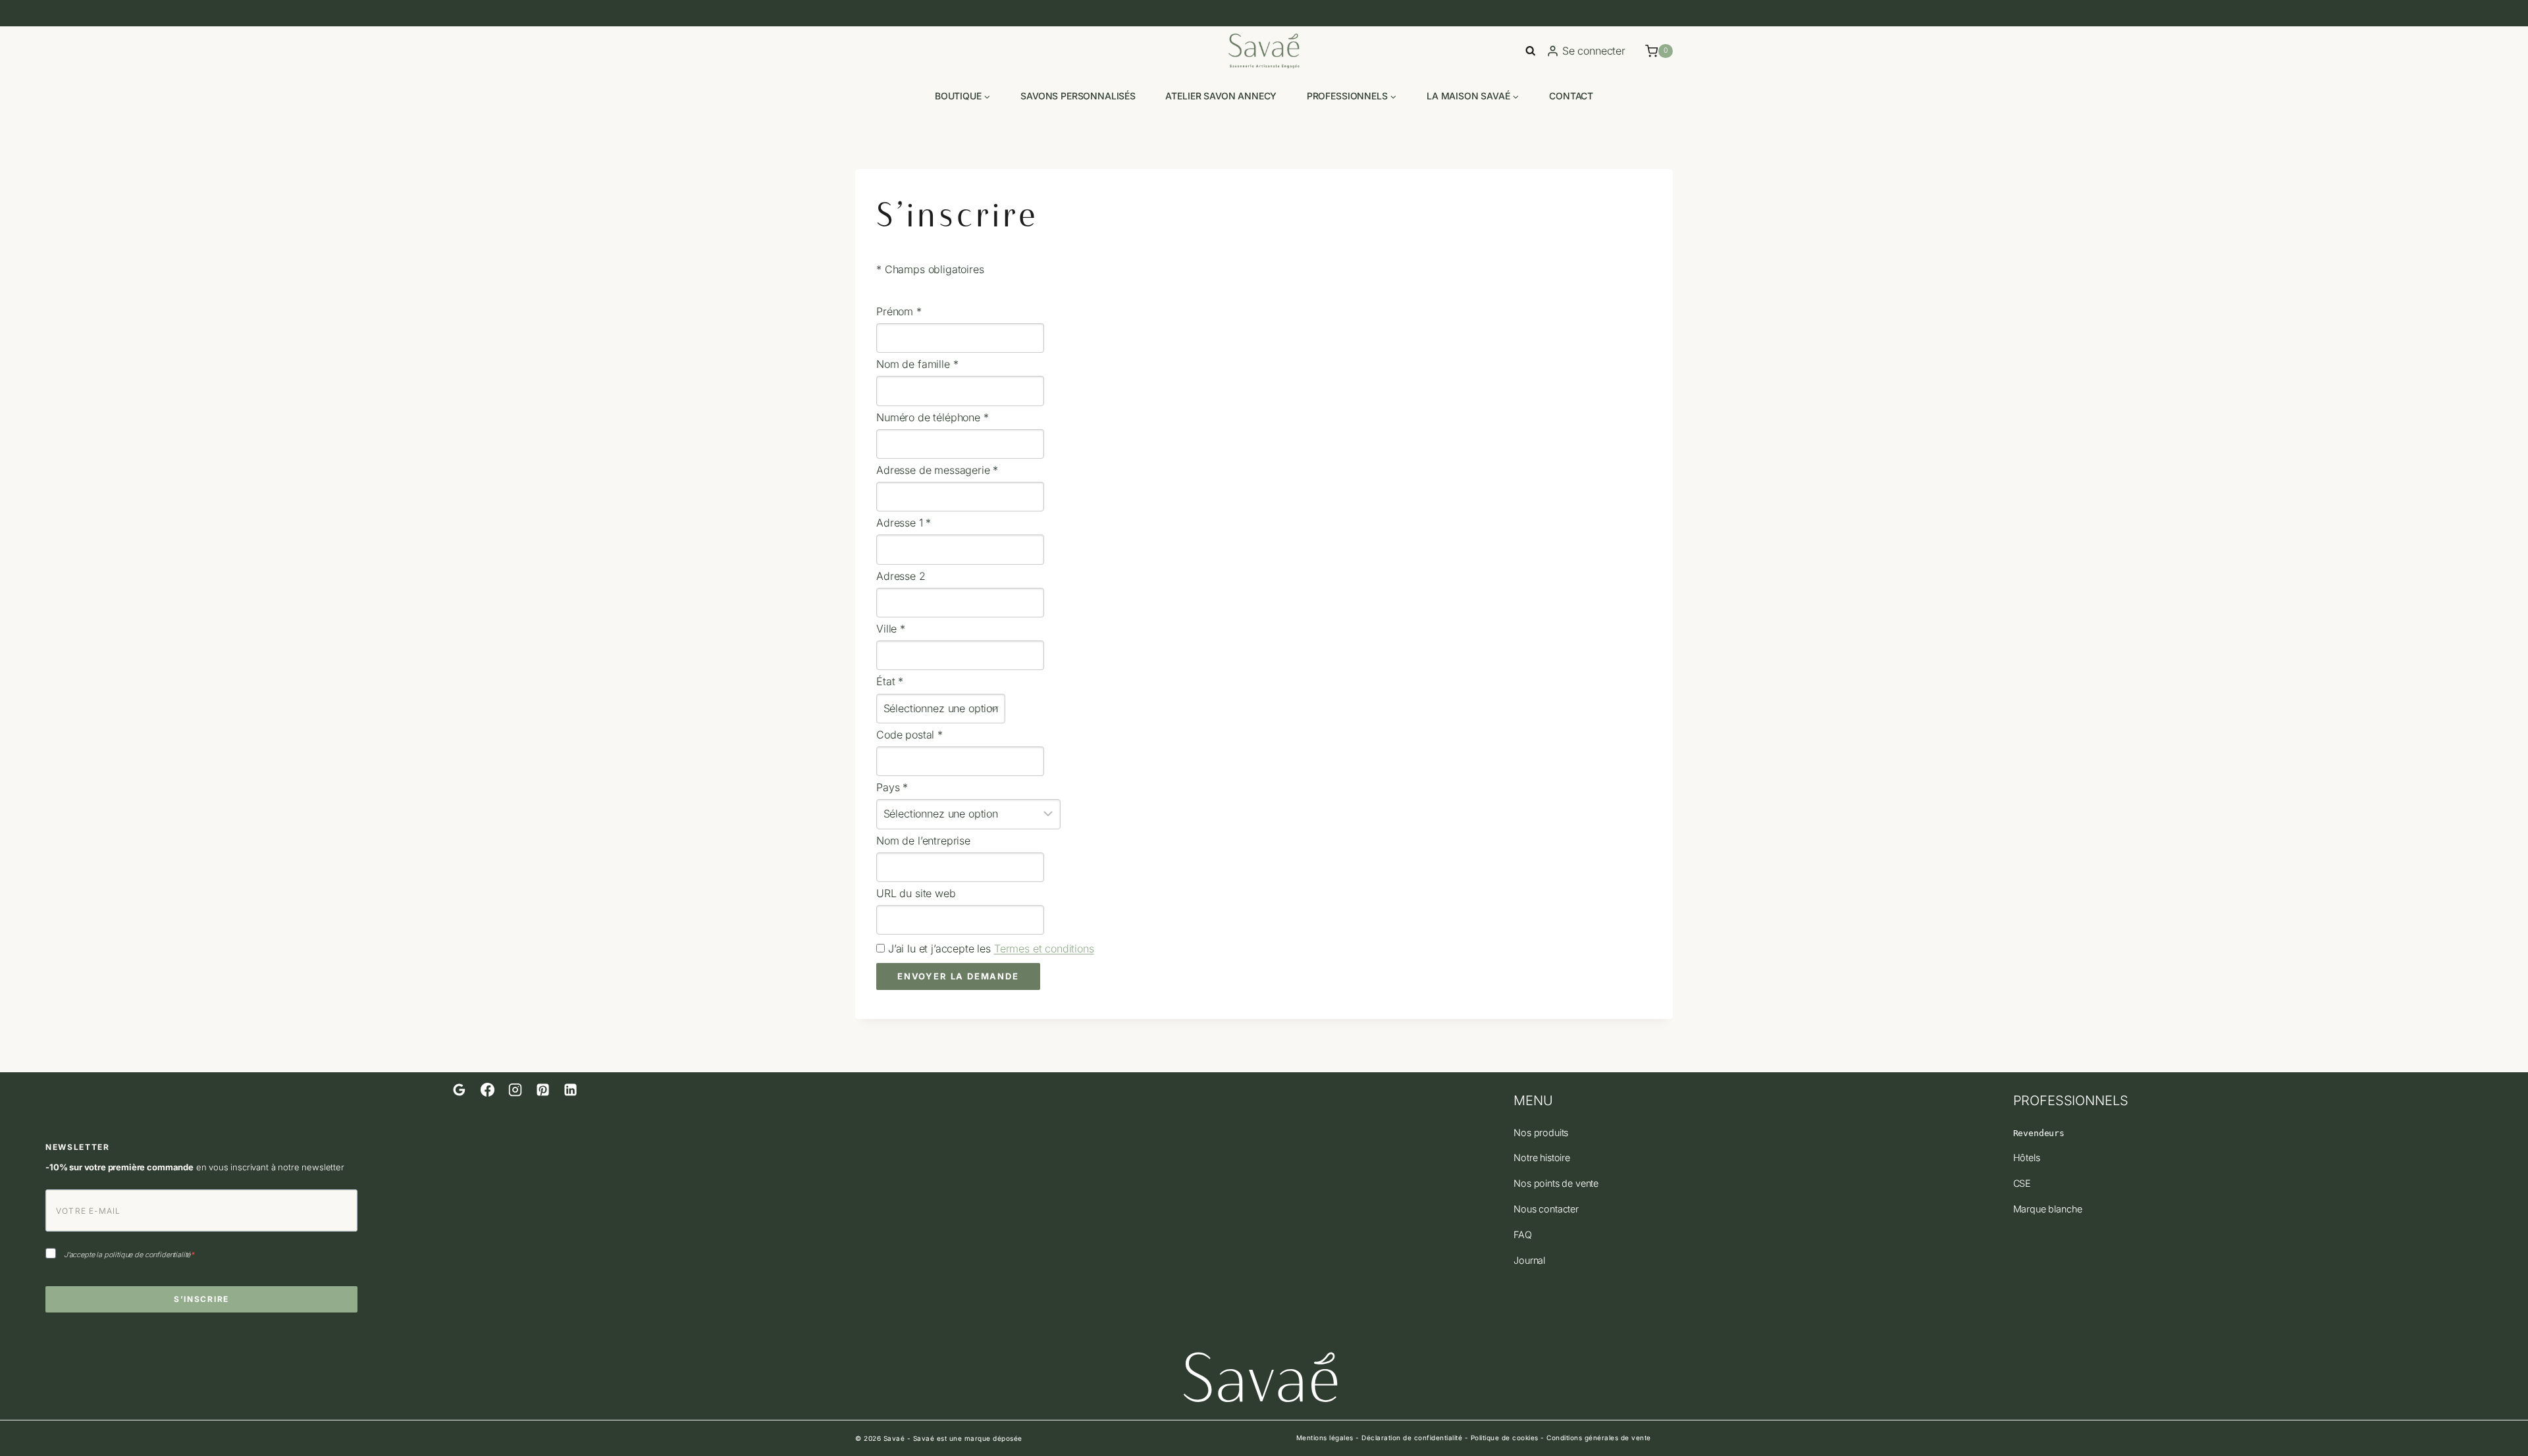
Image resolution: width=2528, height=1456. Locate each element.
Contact (1571, 96)
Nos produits (1541, 1132)
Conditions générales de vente (1599, 1438)
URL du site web (916, 893)
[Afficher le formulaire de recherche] (1530, 51)
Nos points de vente (1556, 1183)
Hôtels (2027, 1157)
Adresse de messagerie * (937, 470)
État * (890, 681)
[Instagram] (515, 1090)
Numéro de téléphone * (933, 417)
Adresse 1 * (904, 523)
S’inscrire (201, 1299)
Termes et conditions (1044, 949)
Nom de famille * (917, 364)
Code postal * (909, 735)
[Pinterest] (543, 1090)
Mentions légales (1325, 1438)
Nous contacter (1546, 1209)
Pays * (892, 787)
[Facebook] (487, 1090)
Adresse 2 (901, 576)
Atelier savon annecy (1221, 96)
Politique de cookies (1505, 1438)
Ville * (891, 629)
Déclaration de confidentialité (1412, 1438)
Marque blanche (2048, 1209)
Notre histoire (1542, 1157)
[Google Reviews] (460, 1090)
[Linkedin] (571, 1090)
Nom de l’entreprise (923, 841)
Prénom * (899, 311)
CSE (2022, 1183)
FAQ (1523, 1235)
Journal (1529, 1260)
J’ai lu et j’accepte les (989, 949)
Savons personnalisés (1078, 96)
